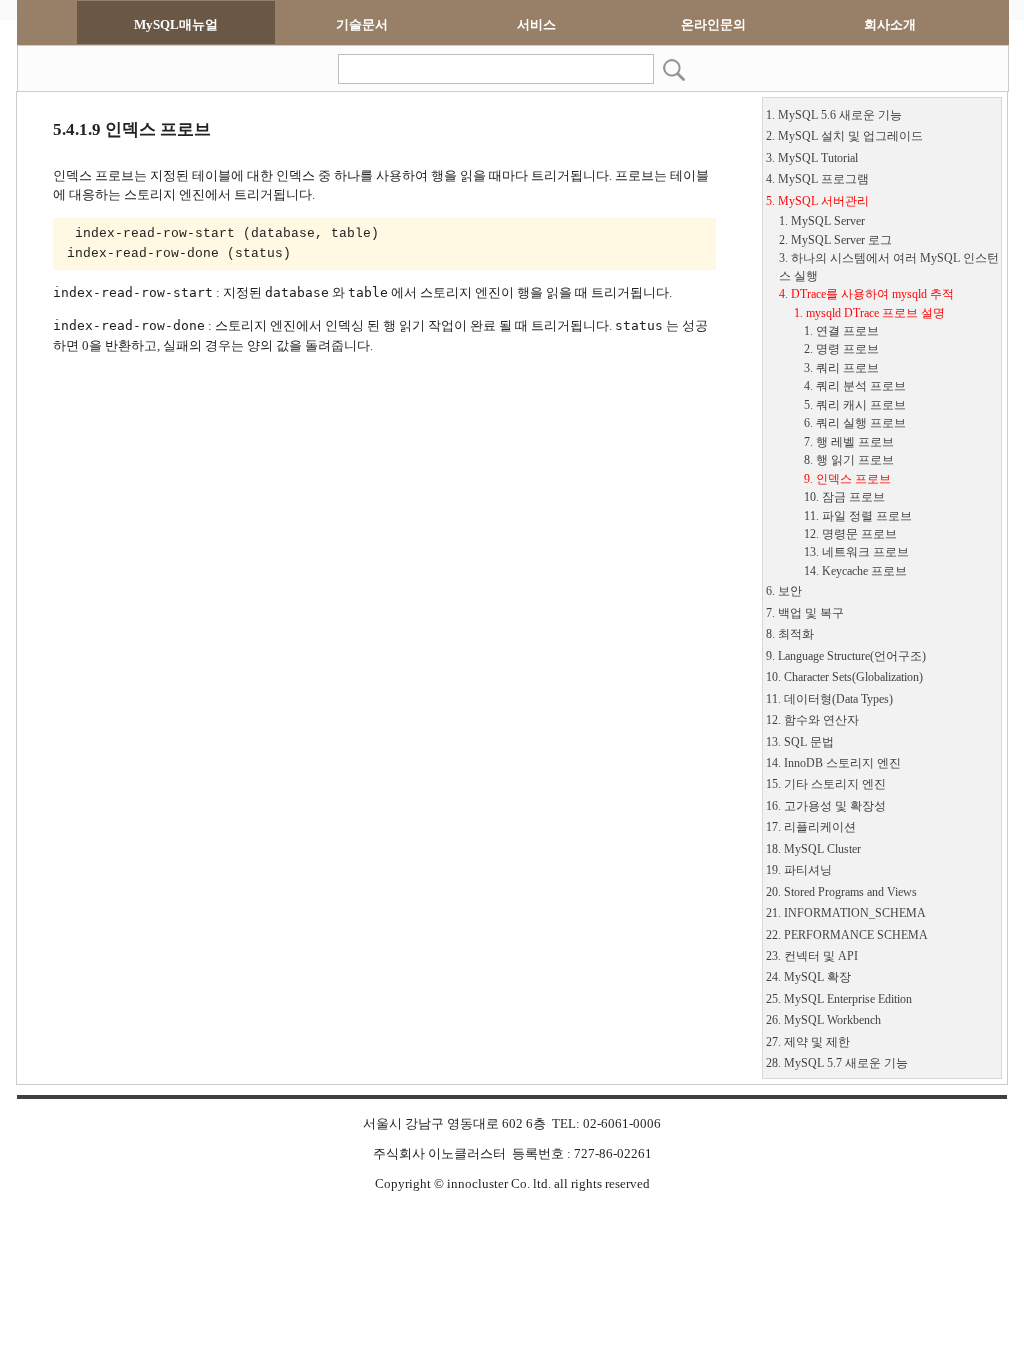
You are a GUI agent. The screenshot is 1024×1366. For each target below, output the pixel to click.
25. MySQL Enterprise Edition (839, 999)
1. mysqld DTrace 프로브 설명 (869, 313)
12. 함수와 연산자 (812, 720)
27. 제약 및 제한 (808, 1042)
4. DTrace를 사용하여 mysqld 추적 (866, 294)
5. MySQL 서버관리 (817, 201)
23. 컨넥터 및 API (812, 956)
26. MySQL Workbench (823, 1020)
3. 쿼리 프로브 (841, 368)
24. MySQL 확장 (808, 977)
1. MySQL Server (822, 221)
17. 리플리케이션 (811, 827)
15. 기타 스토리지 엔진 (826, 784)
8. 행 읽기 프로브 (849, 460)
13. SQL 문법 (800, 742)
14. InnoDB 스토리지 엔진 (833, 763)
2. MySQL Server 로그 (835, 240)
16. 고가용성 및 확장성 (826, 806)
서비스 (536, 24)
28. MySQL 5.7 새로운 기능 (837, 1063)
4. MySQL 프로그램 (817, 179)
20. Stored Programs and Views (841, 892)
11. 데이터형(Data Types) (829, 699)
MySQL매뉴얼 (176, 24)
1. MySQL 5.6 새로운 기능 (834, 115)
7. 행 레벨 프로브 (849, 442)
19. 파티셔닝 (799, 870)
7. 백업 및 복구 (805, 613)
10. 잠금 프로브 (844, 497)
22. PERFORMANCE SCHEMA (847, 935)
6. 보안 (784, 591)
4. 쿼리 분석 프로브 (855, 386)
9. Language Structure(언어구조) (846, 656)
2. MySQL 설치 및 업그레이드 (844, 136)
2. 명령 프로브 (841, 349)
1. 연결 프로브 (841, 331)
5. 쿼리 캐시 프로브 (855, 405)
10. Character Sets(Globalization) (844, 677)
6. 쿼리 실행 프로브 (855, 423)
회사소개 (890, 24)
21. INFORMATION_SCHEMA (846, 913)
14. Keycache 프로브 (855, 571)
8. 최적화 (790, 634)
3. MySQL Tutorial (812, 158)
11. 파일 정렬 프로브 (858, 516)
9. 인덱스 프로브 (847, 479)
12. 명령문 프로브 (850, 534)
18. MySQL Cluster (813, 849)
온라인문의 (713, 24)
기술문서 (362, 24)
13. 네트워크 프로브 (856, 552)
